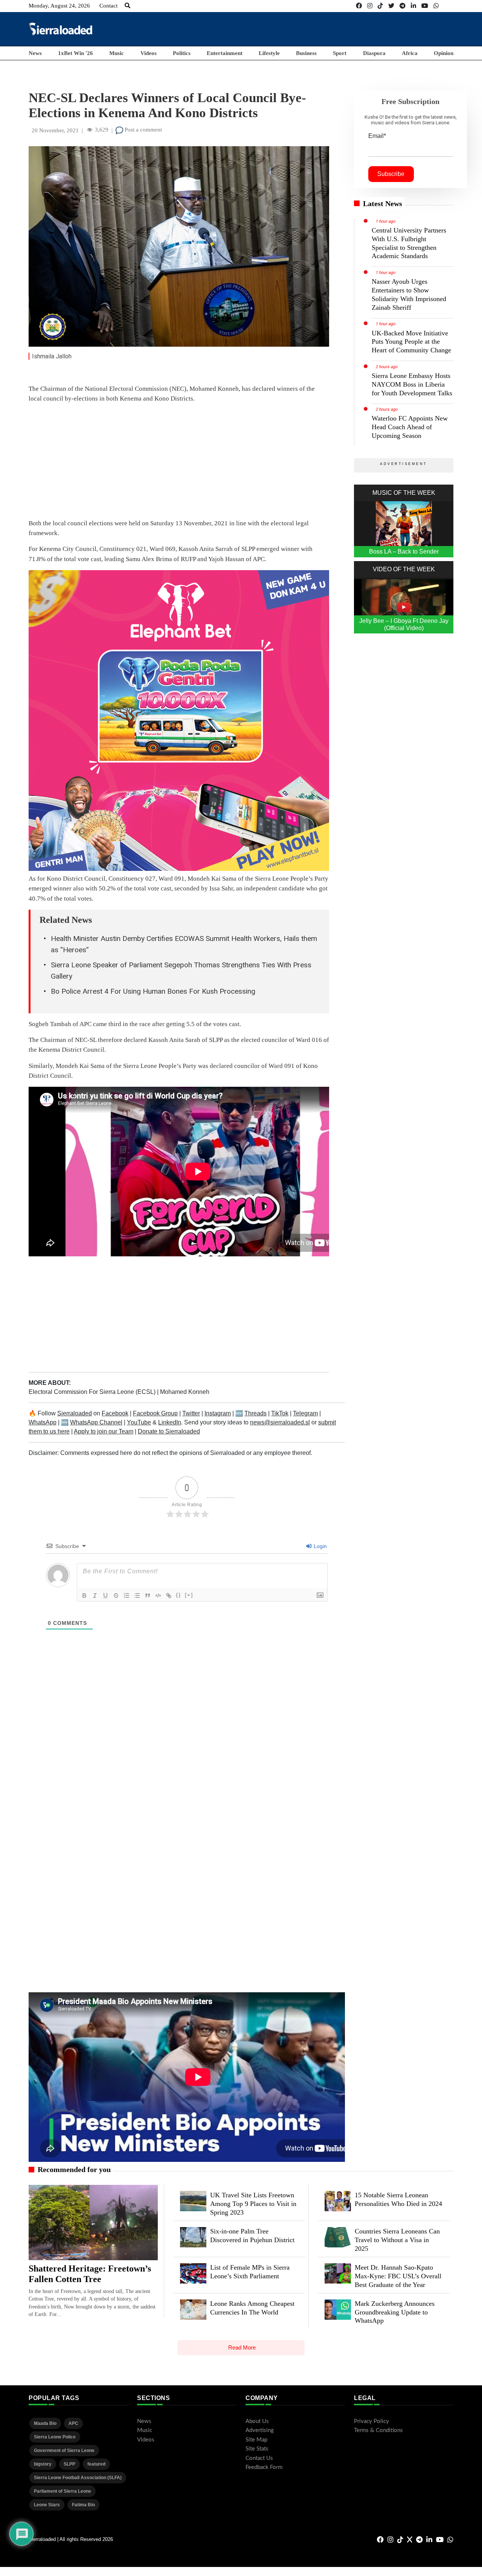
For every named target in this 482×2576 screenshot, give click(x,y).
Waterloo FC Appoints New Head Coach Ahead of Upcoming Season (410, 427)
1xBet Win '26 (76, 53)
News (35, 53)
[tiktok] (380, 6)
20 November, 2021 (55, 130)
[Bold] (84, 1595)
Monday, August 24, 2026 (59, 6)
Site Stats (257, 2449)
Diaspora (374, 53)
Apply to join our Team (104, 1431)
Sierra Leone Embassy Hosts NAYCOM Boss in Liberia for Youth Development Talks (412, 384)
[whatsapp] (436, 6)
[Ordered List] (127, 1595)
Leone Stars (47, 2505)
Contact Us (259, 2458)
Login (320, 1546)
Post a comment (143, 130)
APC (73, 2423)
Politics (182, 53)
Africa (410, 53)
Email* (377, 136)
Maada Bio (45, 2423)
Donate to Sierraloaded (169, 1431)
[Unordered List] (137, 1595)
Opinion (444, 53)
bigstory (43, 2464)
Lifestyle (269, 53)
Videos (149, 53)
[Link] (169, 1595)
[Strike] (116, 1595)
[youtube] (425, 6)
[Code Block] (158, 1595)
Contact (108, 6)
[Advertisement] (316, 29)
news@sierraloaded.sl (280, 1422)
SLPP (69, 2464)
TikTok (280, 1413)
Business (306, 53)
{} (178, 1595)
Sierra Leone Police (55, 2437)
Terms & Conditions (378, 2430)
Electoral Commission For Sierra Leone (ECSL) (93, 1392)
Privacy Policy (371, 2421)
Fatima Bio (83, 2505)
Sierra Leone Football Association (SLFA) (78, 2478)
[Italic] (95, 1595)
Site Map (256, 2440)
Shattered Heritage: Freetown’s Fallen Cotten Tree (90, 2274)
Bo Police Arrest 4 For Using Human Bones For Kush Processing (153, 991)
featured (96, 2464)
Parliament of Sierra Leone (63, 2491)
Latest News (383, 203)
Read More (242, 2347)
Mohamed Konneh (185, 1392)
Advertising (260, 2430)
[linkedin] (413, 6)
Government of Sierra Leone (64, 2451)
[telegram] (403, 6)
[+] (189, 1595)
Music (117, 53)
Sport (340, 53)
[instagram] (370, 6)
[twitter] (391, 6)
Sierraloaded (75, 1413)
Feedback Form (264, 2467)
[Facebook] (359, 6)
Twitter (191, 1413)
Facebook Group (155, 1413)
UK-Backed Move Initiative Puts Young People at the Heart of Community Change (411, 342)
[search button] (127, 6)
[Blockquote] (148, 1595)
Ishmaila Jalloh (52, 356)
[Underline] (105, 1595)
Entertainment (225, 53)
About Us (257, 2421)
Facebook (115, 1413)
